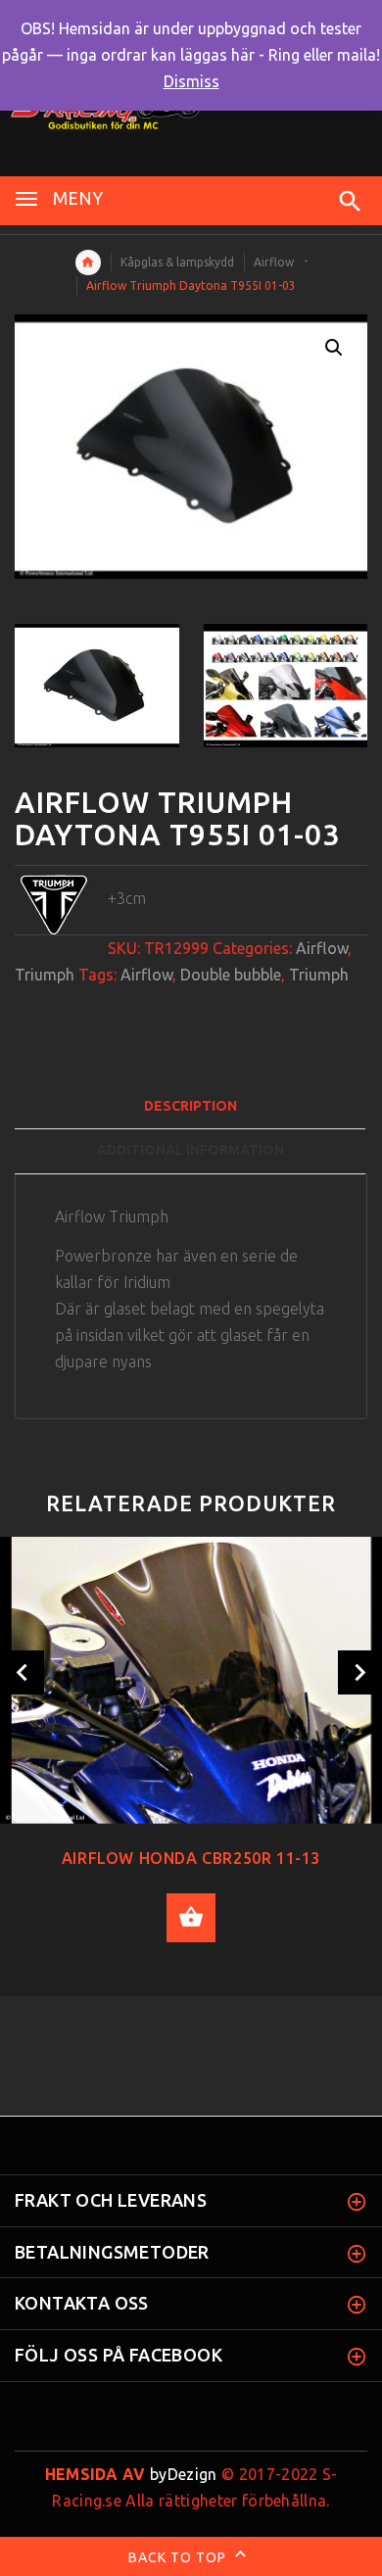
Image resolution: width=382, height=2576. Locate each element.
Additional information (191, 1150)
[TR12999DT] (97, 686)
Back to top (179, 2557)
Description (191, 1106)
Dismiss (191, 81)
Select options (191, 1918)
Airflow (274, 262)
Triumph (45, 975)
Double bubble (231, 975)
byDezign (131, 2474)
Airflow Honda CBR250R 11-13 (191, 1858)
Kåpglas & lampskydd (177, 262)
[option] (97, 686)
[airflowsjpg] (286, 686)
